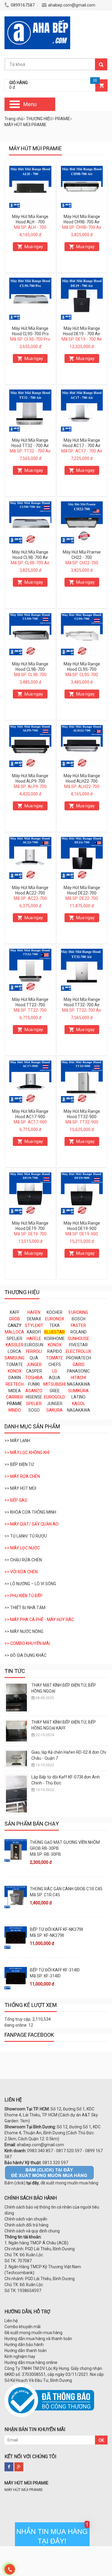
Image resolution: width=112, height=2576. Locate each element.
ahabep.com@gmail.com (72, 5)
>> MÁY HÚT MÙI (20, 1488)
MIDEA (15, 1391)
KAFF (15, 1312)
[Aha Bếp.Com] (37, 19)
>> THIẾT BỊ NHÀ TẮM (25, 1608)
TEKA (55, 1325)
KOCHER (55, 1312)
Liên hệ (11, 2321)
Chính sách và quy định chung (32, 2231)
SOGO (34, 1410)
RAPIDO (55, 1351)
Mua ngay (34, 247)
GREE (55, 1391)
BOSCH (79, 1319)
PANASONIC (78, 1371)
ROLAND (79, 1332)
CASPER (34, 1371)
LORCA (14, 1351)
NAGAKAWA (79, 1384)
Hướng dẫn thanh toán (26, 2351)
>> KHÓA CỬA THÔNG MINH (30, 1512)
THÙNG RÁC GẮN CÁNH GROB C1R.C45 (66, 1889)
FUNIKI (34, 1384)
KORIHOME (55, 1339)
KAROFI (34, 1332)
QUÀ (34, 1358)
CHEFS (55, 1365)
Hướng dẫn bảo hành (24, 2345)
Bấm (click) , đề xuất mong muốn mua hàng (51, 2183)
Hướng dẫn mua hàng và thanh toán (38, 2339)
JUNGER (55, 1404)
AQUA (55, 1378)
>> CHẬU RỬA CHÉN (23, 1560)
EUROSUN (34, 1345)
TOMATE (14, 1365)
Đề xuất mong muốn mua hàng (33, 2333)
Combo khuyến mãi (23, 2327)
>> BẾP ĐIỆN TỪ (19, 1464)
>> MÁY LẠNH (17, 1441)
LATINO (78, 1397)
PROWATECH (79, 1358)
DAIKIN (15, 1378)
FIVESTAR (78, 1345)
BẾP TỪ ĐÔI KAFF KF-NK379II (56, 1929)
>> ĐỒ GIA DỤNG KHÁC (26, 1655)
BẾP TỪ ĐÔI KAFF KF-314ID (55, 1970)
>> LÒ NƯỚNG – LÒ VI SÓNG (30, 1584)
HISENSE (34, 1397)
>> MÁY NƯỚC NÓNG (24, 1631)
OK (101, 2440)
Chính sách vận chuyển (26, 2219)
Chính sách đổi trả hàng (26, 2225)
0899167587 (23, 5)
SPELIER (14, 1339)
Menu (30, 104)
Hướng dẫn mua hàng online (31, 2362)
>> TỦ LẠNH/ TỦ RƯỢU (26, 1536)
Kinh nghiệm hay (20, 2356)
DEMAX (34, 1319)
